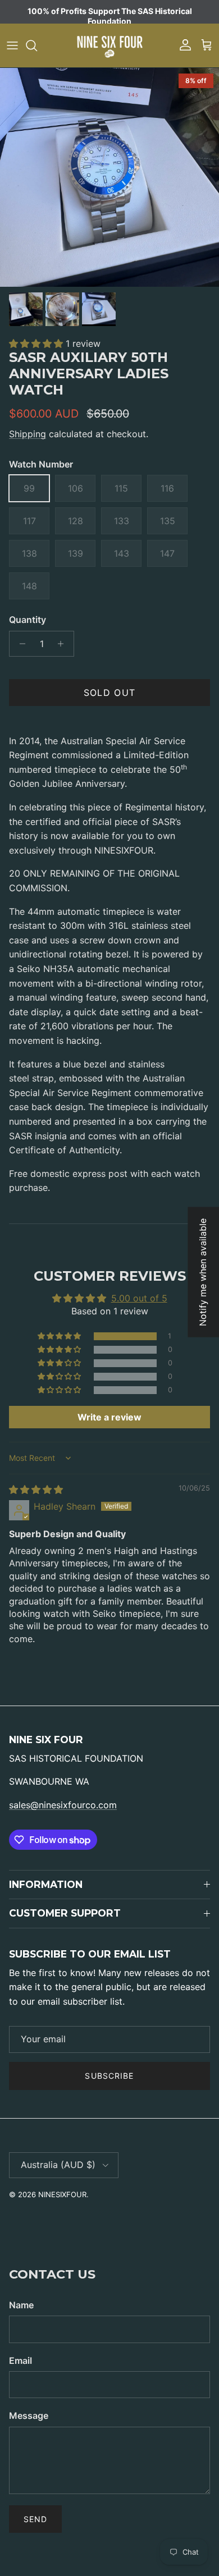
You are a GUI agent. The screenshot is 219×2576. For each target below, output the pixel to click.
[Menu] (12, 45)
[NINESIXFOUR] (109, 45)
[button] (37, 343)
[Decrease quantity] (19, 644)
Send (35, 2519)
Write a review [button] (109, 1417)
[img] (36, 1489)
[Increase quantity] (64, 644)
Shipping (28, 434)
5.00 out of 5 (139, 1298)
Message (29, 2415)
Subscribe (109, 2076)
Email (20, 2360)
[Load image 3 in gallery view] (109, 177)
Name (21, 2305)
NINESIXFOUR (62, 2194)
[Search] (37, 45)
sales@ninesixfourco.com (63, 1805)
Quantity (28, 620)
